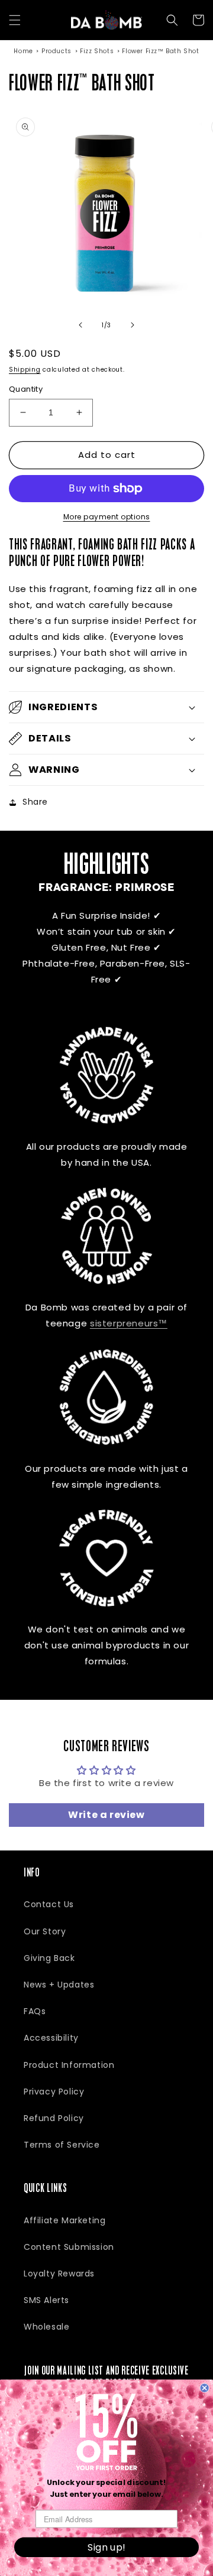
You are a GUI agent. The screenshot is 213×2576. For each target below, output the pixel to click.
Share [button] (35, 802)
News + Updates (59, 1985)
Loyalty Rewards (59, 2273)
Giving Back (49, 1958)
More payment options (107, 517)
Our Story (45, 1931)
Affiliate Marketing (64, 2220)
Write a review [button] (106, 1815)
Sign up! (106, 2547)
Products (57, 51)
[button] (15, 20)
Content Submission (69, 2247)
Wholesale (46, 2327)
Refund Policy (54, 2118)
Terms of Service (62, 2145)
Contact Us (49, 1904)
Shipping (25, 370)
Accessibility (51, 2038)
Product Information (69, 2065)
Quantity (26, 389)
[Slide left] (80, 325)
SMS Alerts (46, 2300)
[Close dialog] (205, 2388)
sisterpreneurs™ (129, 1323)
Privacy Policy (54, 2092)
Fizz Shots (97, 51)
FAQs (35, 2011)
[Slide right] (133, 325)
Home (23, 51)
